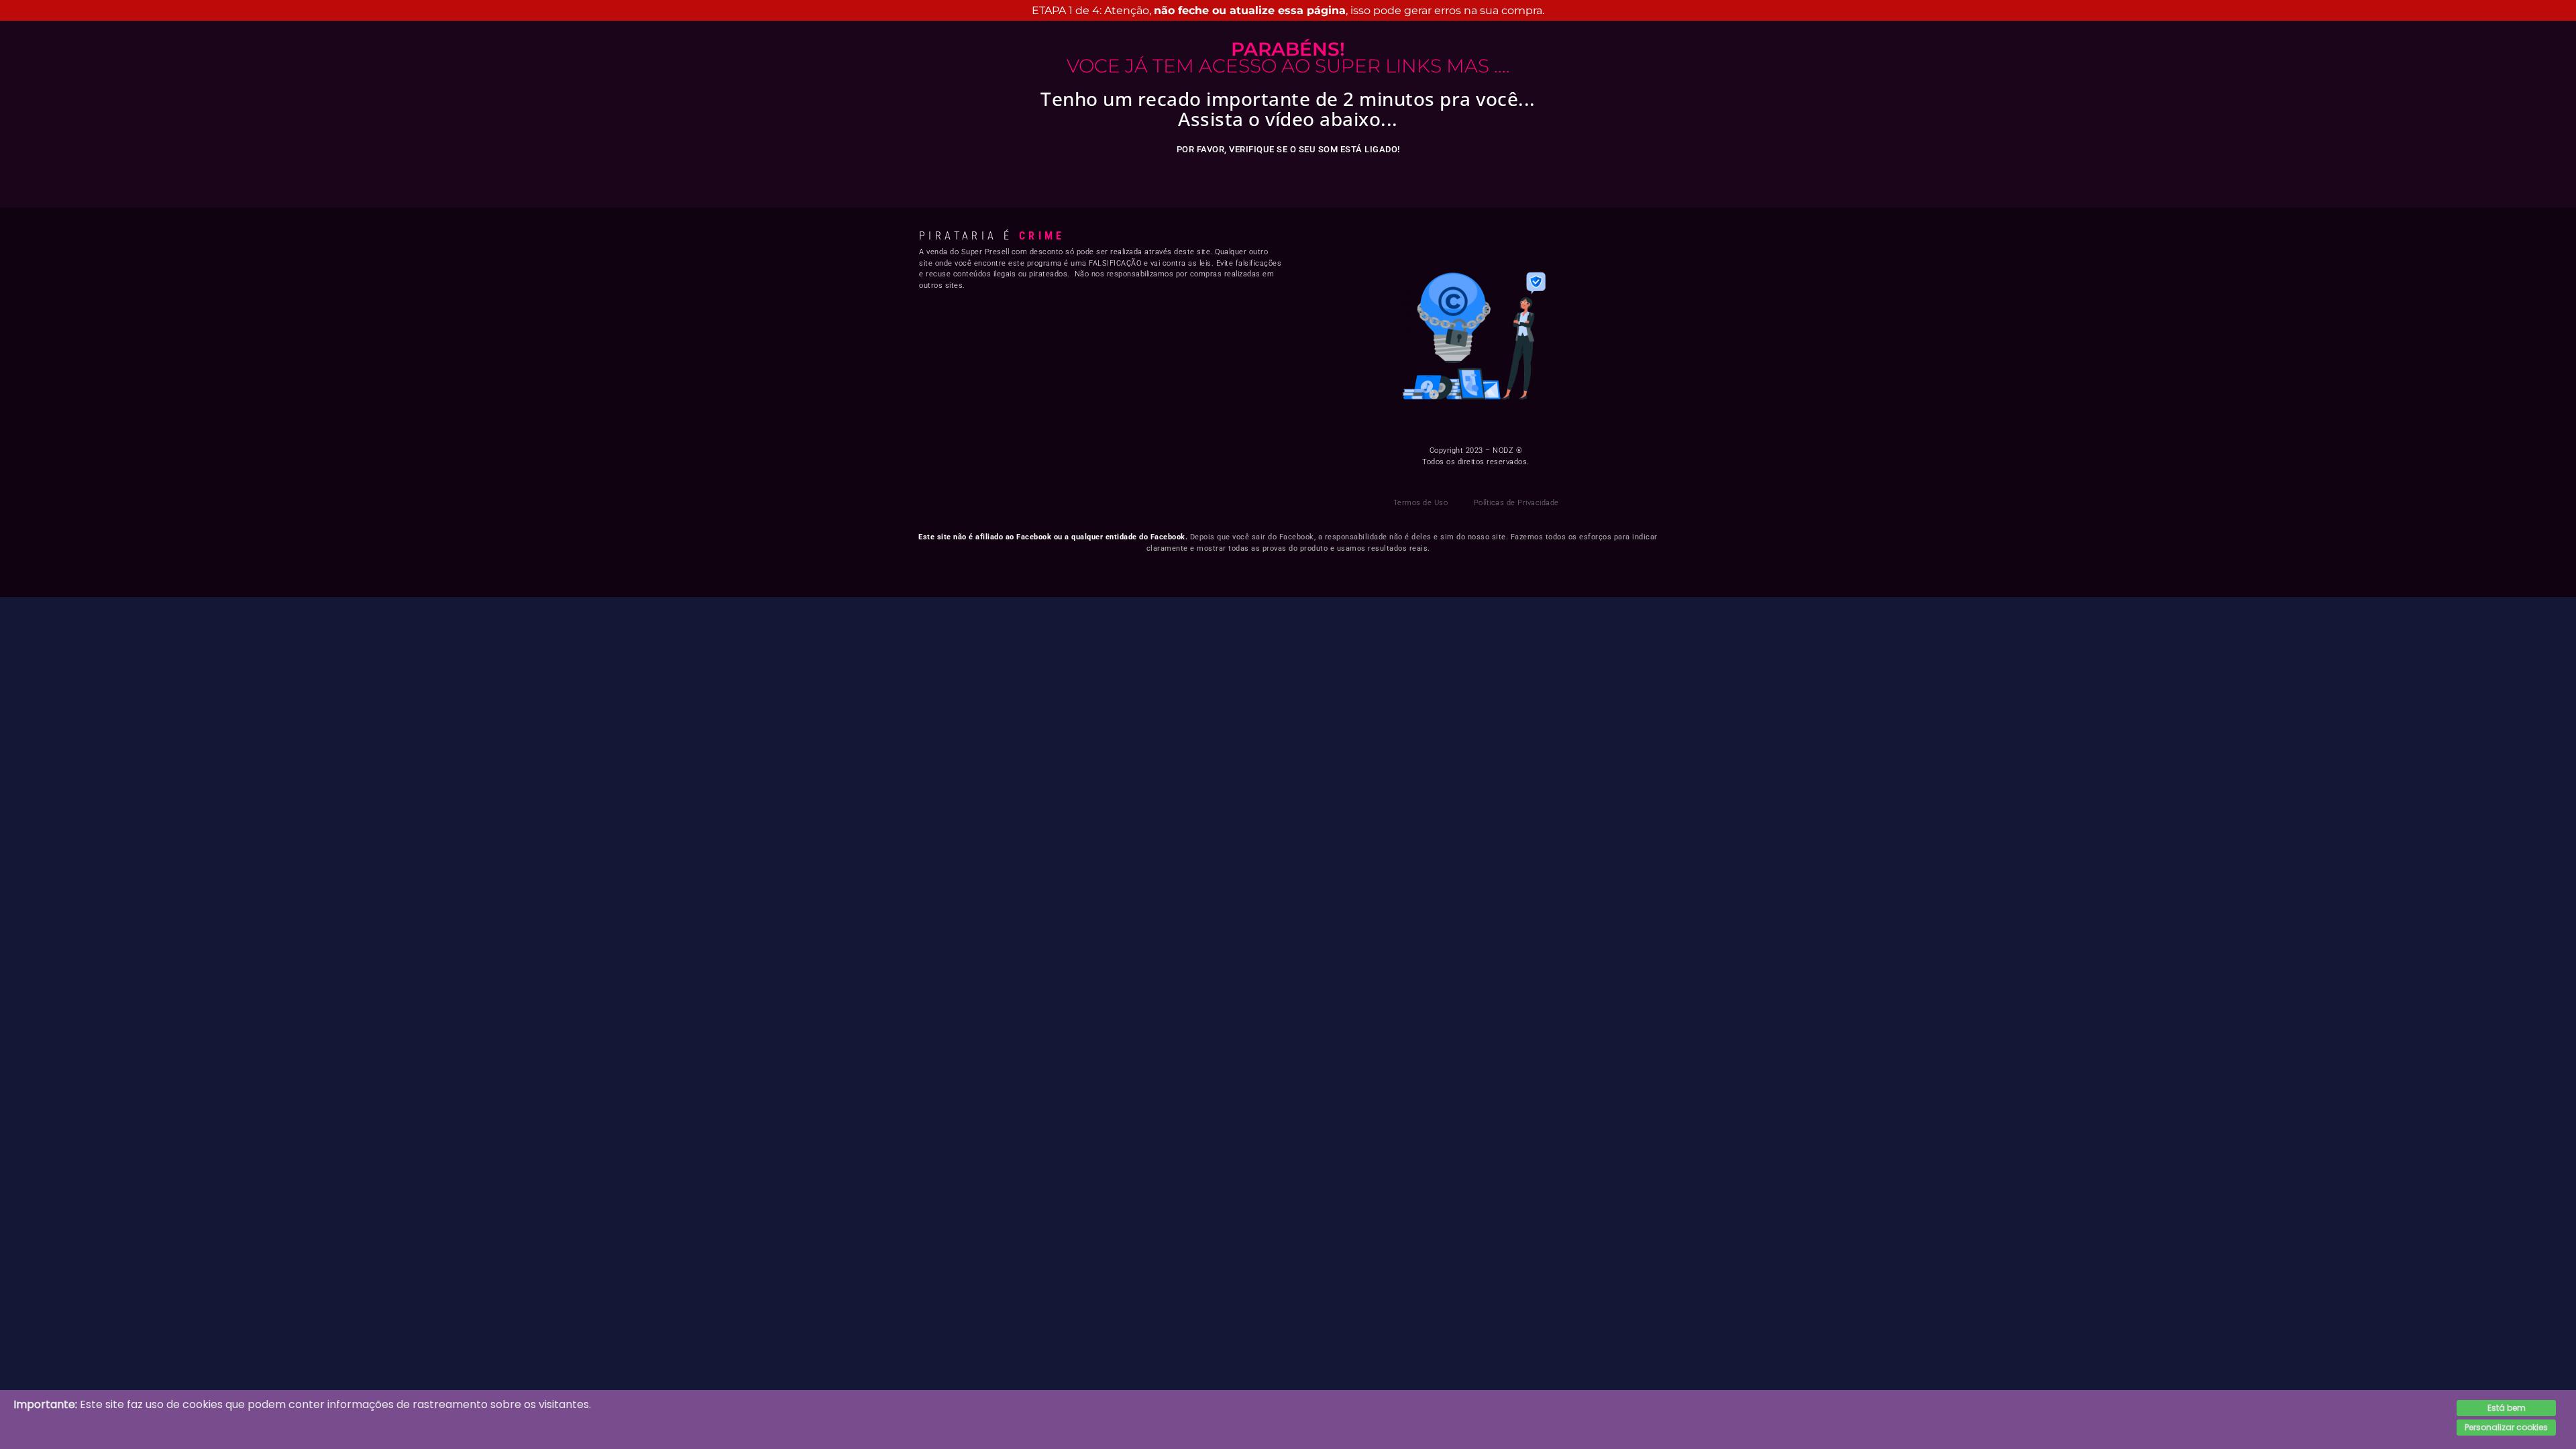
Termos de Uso (1421, 503)
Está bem (2507, 1408)
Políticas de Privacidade (1516, 503)
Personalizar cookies (2506, 1427)
